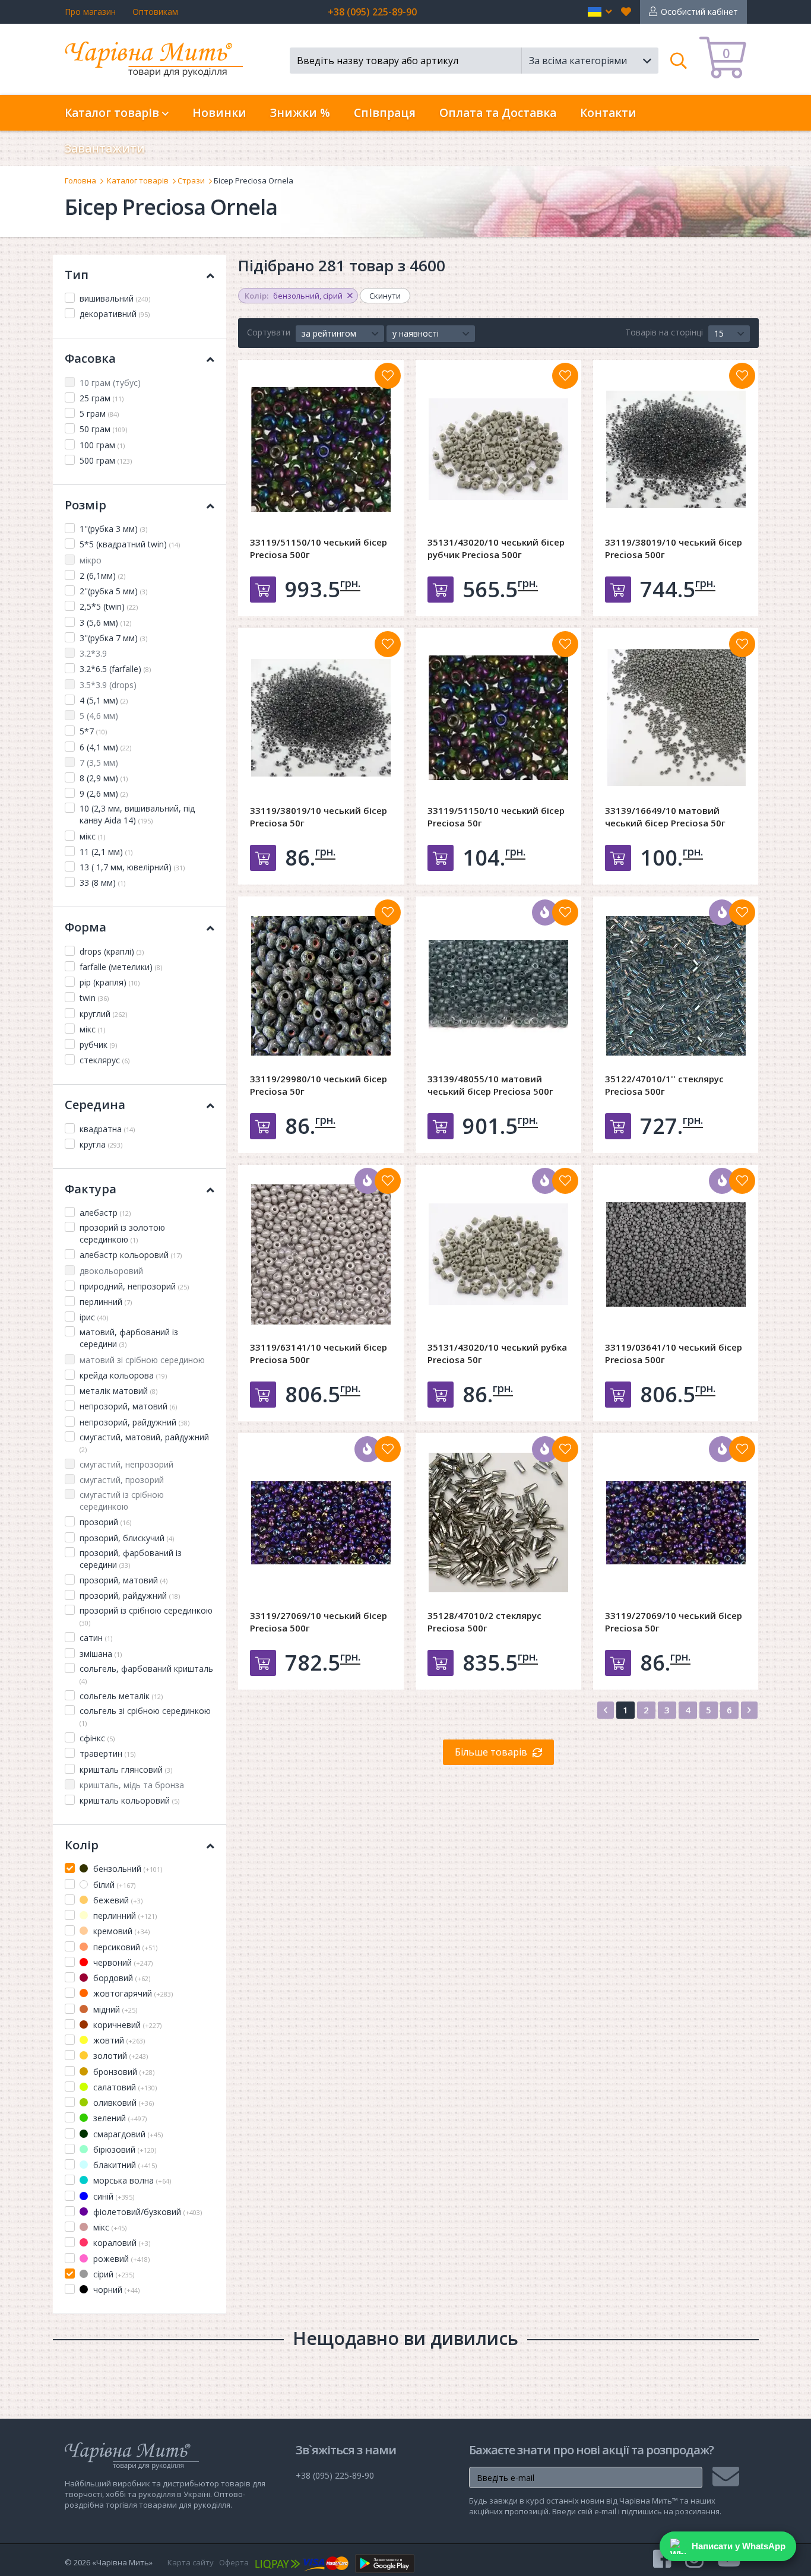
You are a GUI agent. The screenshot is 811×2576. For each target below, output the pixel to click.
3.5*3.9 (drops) (108, 685)
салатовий (124, 2087)
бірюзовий (123, 2149)
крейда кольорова (123, 1375)
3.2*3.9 (93, 653)
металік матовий (118, 1391)
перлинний (106, 1302)
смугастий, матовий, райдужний (144, 1443)
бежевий (117, 1900)
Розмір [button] (85, 505)
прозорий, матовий (123, 1580)
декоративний (115, 314)
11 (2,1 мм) (106, 852)
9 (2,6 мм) (104, 793)
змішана (101, 1654)
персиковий (124, 1947)
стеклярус (104, 1060)
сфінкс (97, 1738)
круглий (103, 1014)
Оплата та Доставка (498, 113)
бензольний (126, 1869)
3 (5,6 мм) (105, 622)
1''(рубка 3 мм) (113, 529)
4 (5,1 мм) (104, 700)
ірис (94, 1317)
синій (113, 2196)
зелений (119, 2118)
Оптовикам (155, 12)
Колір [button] (82, 1845)
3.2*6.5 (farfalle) (115, 669)
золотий (119, 2056)
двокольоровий (111, 1271)
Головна (80, 180)
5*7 (93, 731)
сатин (96, 1638)
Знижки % (300, 113)
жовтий (118, 2040)
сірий (113, 2274)
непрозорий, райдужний (134, 1422)
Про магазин (90, 12)
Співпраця (385, 113)
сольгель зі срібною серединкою (145, 1716)
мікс (92, 836)
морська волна (131, 2180)
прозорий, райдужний (130, 1596)
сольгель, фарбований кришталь (146, 1674)
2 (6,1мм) (102, 576)
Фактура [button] (91, 1189)
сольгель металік (121, 1696)
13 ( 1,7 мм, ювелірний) (132, 867)
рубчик (98, 1045)
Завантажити (105, 148)
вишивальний (115, 298)
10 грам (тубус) (110, 383)
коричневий (126, 2025)
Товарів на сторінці (664, 332)
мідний (114, 2009)
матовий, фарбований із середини (129, 1338)
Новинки (219, 113)
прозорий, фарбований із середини (131, 1559)
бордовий (121, 1978)
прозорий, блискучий (127, 1538)
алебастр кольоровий (131, 1255)
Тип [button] (77, 275)
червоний (122, 1962)
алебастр (105, 1213)
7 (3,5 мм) (99, 763)
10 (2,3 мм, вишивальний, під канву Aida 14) (137, 814)
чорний (115, 2290)
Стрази (191, 180)
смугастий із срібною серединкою (122, 1501)
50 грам (103, 429)
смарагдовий (127, 2134)
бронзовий (123, 2072)
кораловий (121, 2243)
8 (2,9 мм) (104, 778)
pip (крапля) (110, 982)
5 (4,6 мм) (99, 716)
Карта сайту (191, 2562)
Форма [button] (85, 927)
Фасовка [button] (90, 358)
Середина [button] (95, 1105)
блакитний (124, 2165)
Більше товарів (491, 1752)
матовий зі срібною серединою (142, 1360)
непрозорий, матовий (128, 1406)
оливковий (122, 2103)
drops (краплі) (112, 951)
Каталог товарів (138, 180)
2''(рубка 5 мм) (113, 591)
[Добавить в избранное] (388, 376)
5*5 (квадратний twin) (130, 544)
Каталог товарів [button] (113, 113)
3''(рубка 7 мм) (113, 638)
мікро (91, 560)
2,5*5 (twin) (109, 606)
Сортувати (269, 332)
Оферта (234, 2562)
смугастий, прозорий (122, 1480)
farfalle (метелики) (121, 967)
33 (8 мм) (102, 883)
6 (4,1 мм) (105, 747)
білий (113, 1885)
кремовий (120, 1931)
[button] (600, 12)
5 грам (99, 414)
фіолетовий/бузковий (146, 2212)
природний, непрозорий (134, 1286)
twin (94, 998)
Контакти (608, 113)
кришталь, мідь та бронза (132, 1785)
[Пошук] (679, 61)
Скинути (385, 296)
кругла (101, 1144)
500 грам (106, 460)
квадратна (107, 1129)
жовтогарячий (132, 1993)
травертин (107, 1753)
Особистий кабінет (699, 12)
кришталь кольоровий (129, 1800)
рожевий (120, 2259)
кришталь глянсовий (126, 1769)
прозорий (105, 1522)
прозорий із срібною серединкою (146, 1616)
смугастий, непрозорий (126, 1464)
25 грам (102, 398)
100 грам (102, 445)
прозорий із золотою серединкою (122, 1233)
